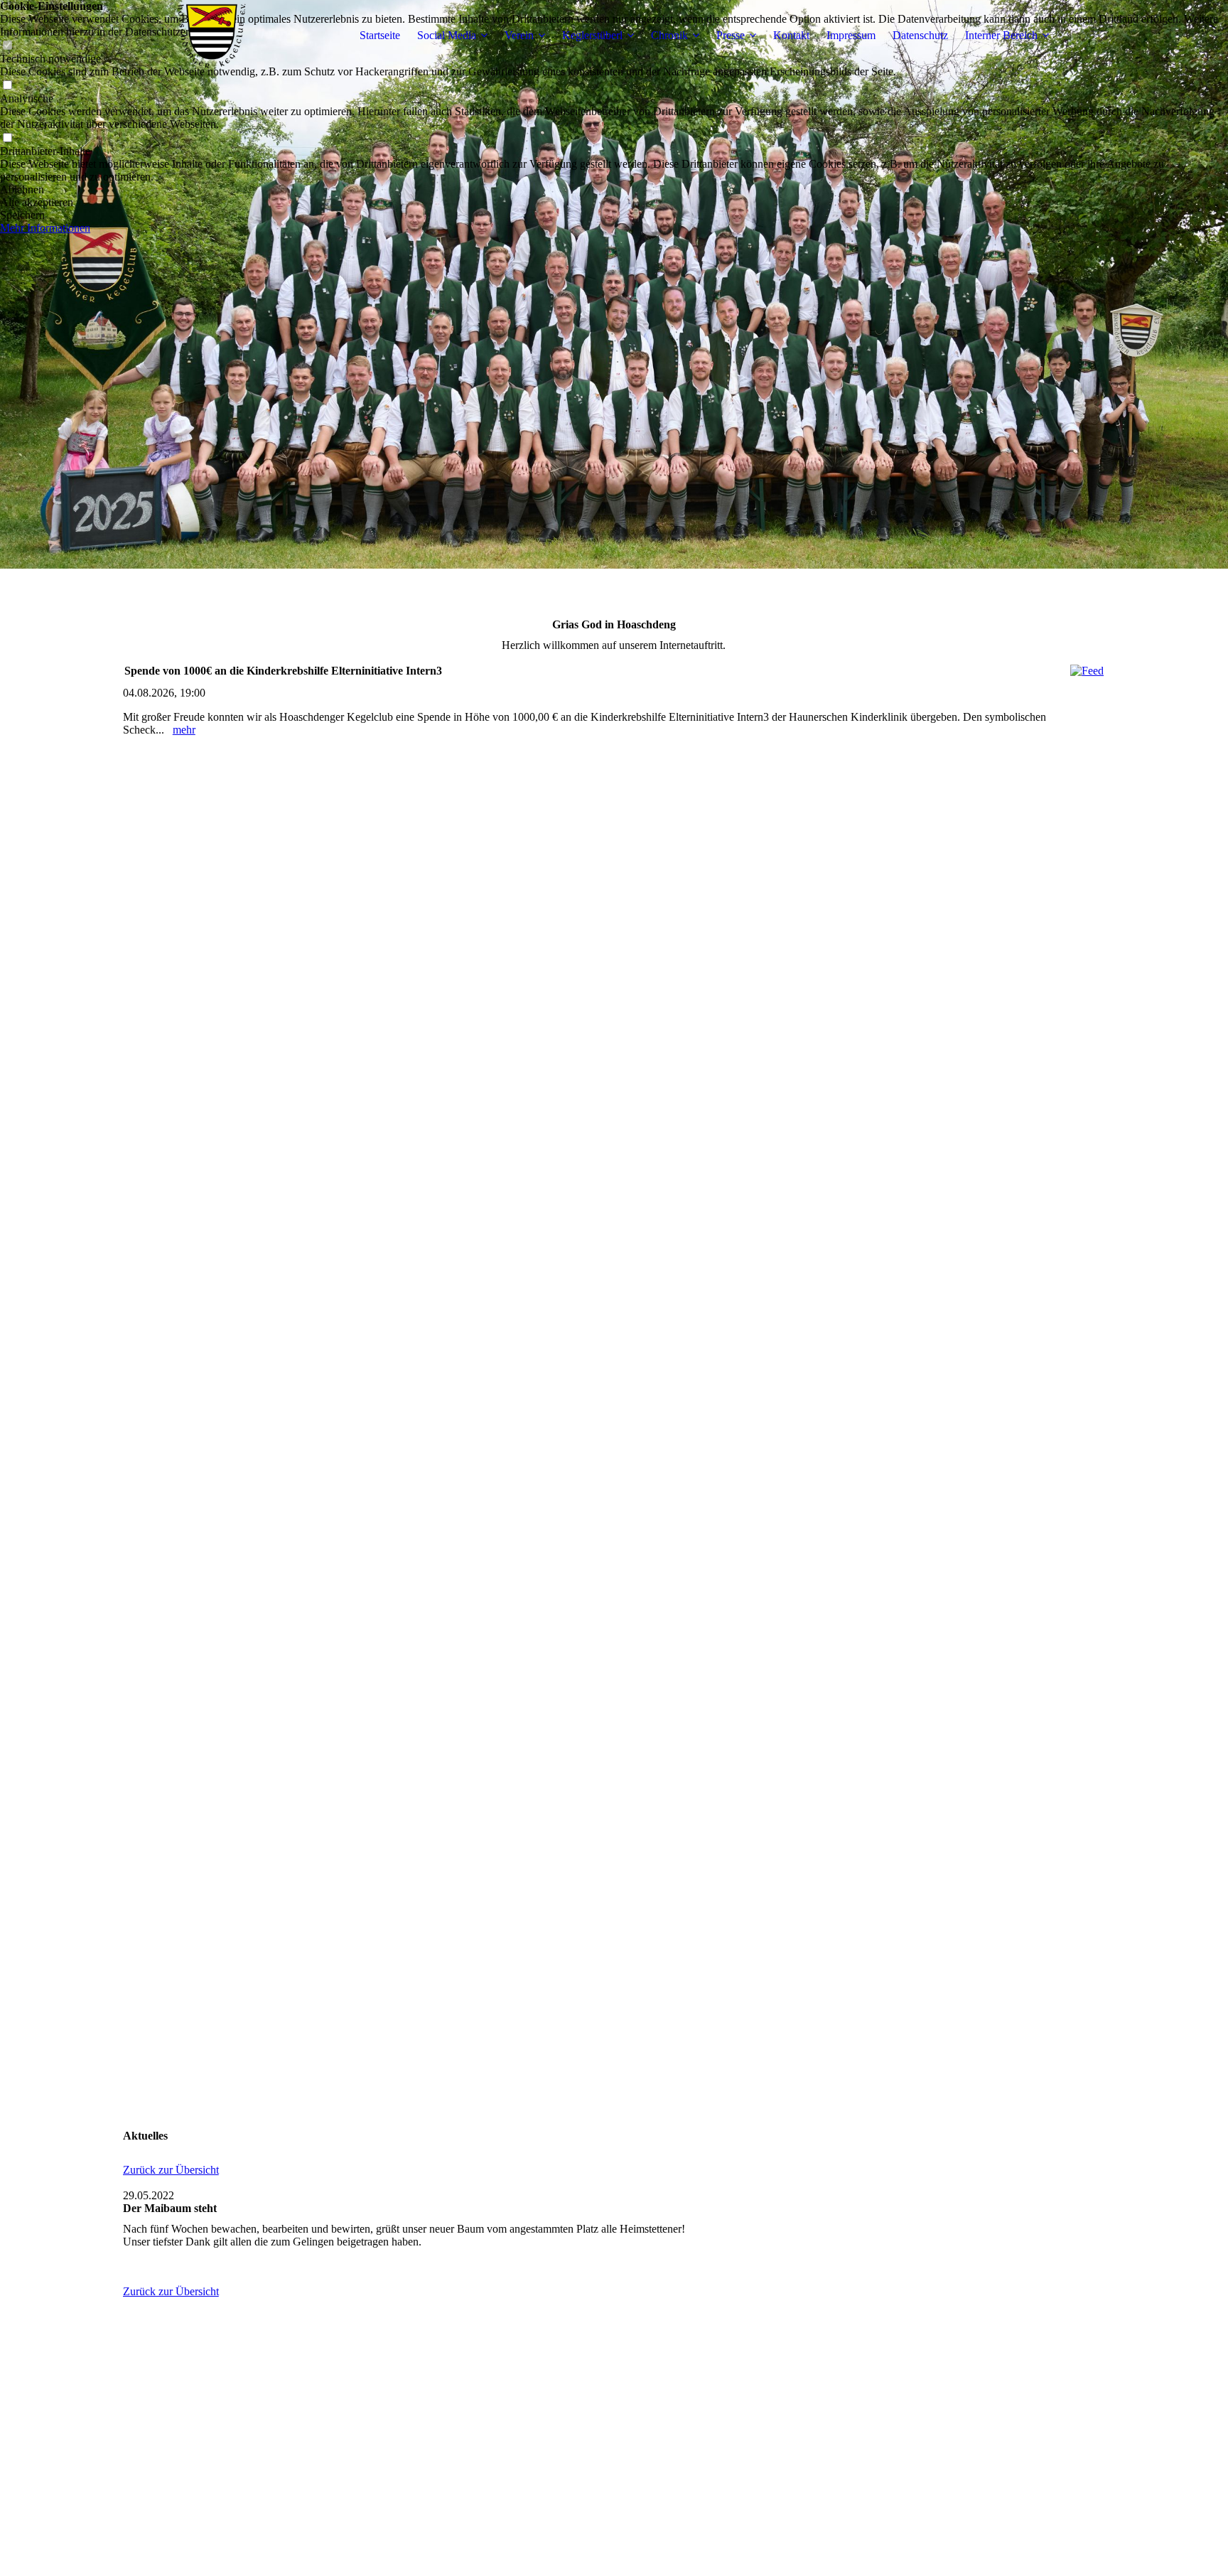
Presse (731, 35)
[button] (614, 190)
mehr (184, 730)
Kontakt (791, 35)
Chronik (669, 35)
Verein (519, 35)
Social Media (447, 35)
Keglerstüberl (592, 35)
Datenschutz (920, 35)
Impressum (851, 35)
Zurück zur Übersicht (171, 2170)
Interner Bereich (1001, 35)
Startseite (380, 35)
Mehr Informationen (45, 228)
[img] (212, 36)
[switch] (7, 86)
